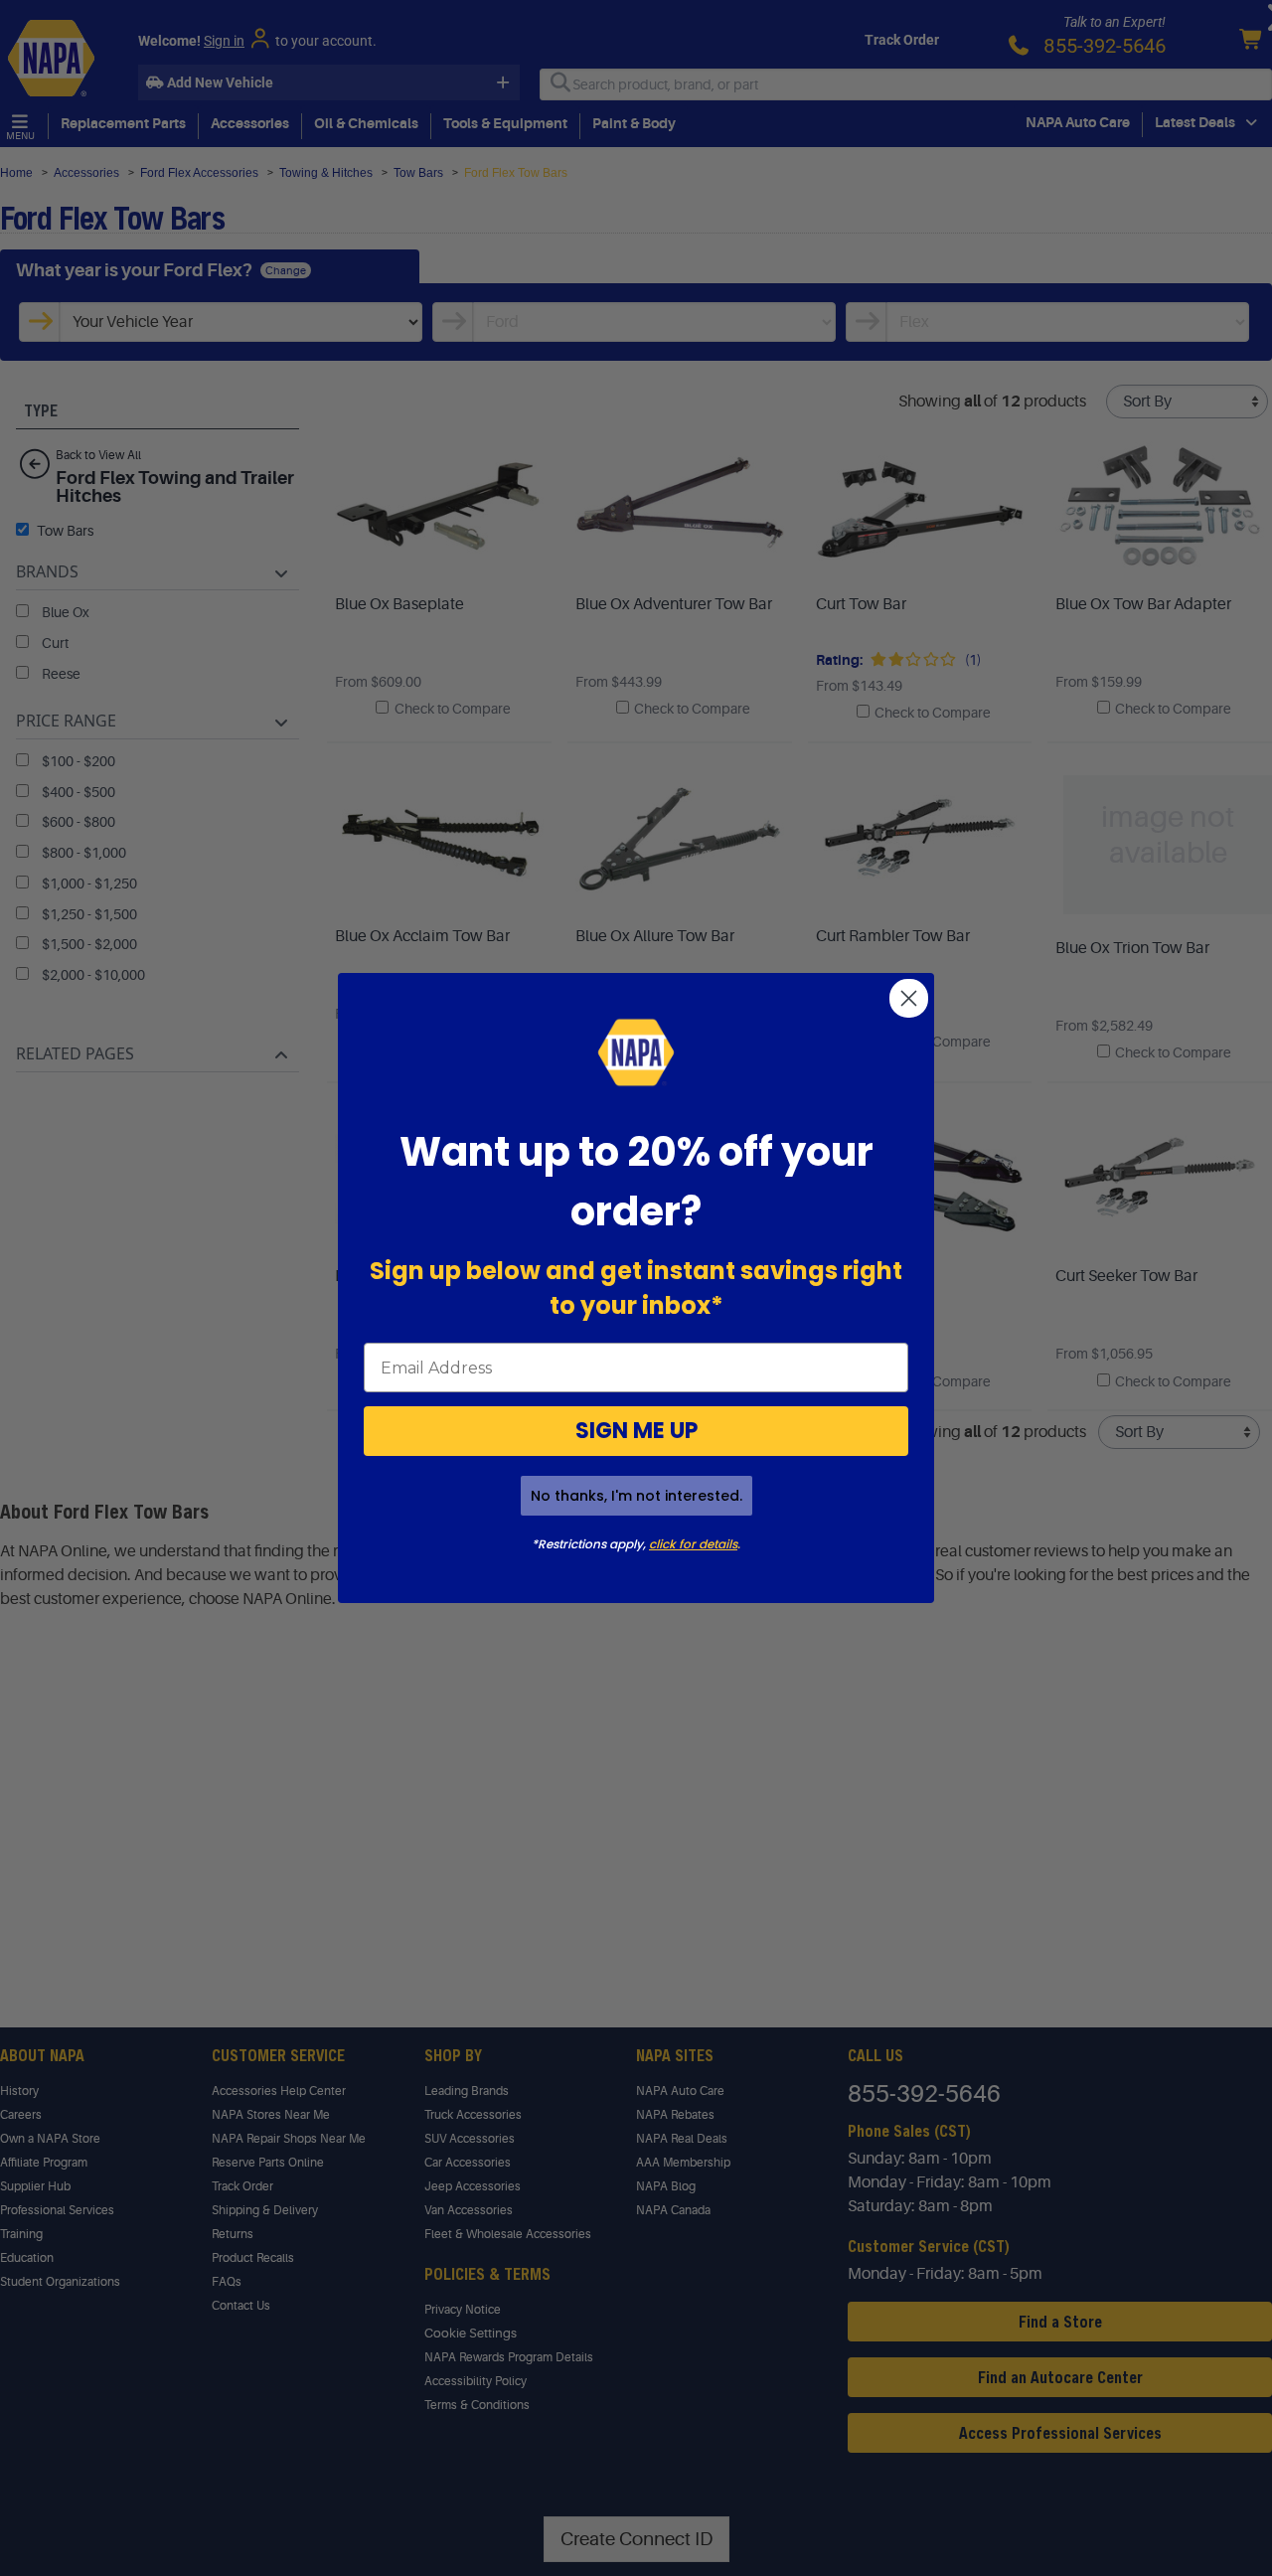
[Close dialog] (909, 998)
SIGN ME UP (636, 1431)
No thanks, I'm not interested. (636, 1496)
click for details (693, 1544)
